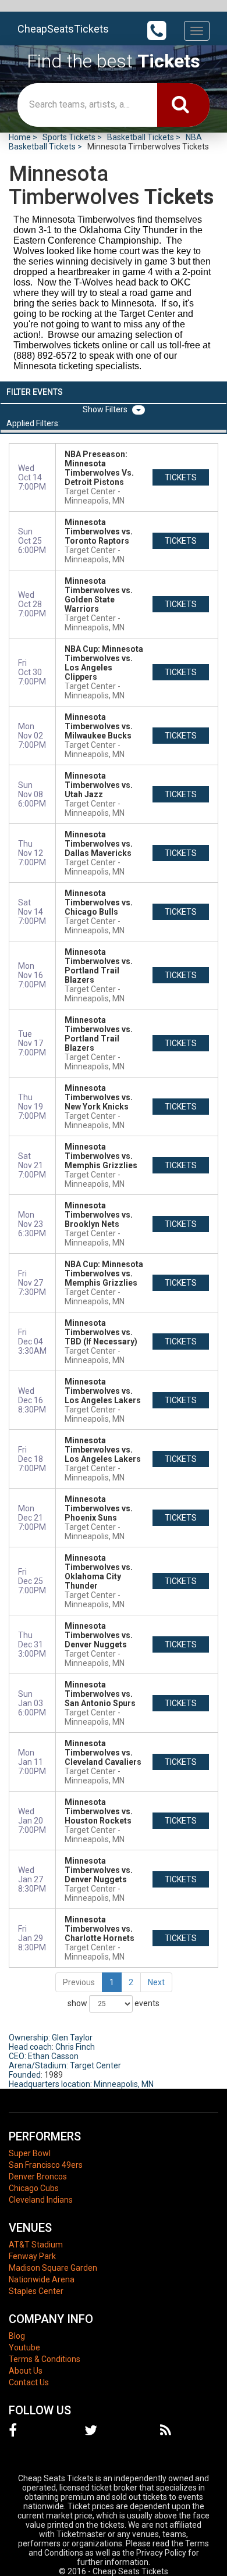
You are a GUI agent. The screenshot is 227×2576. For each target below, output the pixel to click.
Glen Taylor (72, 2038)
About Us (26, 2371)
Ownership (29, 2038)
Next (156, 1982)
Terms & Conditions (45, 2359)
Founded (25, 2075)
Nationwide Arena (42, 2279)
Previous (79, 1982)
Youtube (24, 2347)
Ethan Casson (53, 2056)
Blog (17, 2336)
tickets (181, 477)
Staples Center (36, 2291)
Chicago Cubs (34, 2188)
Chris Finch (75, 2047)
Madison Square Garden (53, 2268)
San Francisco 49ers (46, 2165)
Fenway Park (32, 2256)
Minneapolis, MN (124, 2084)
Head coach (30, 2047)
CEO (17, 2056)
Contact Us (29, 2382)
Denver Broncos (38, 2177)
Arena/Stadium (38, 2065)
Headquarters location (49, 2084)
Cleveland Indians (41, 2200)
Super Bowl (30, 2153)
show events (114, 2003)
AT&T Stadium (36, 2245)
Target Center (95, 2065)
